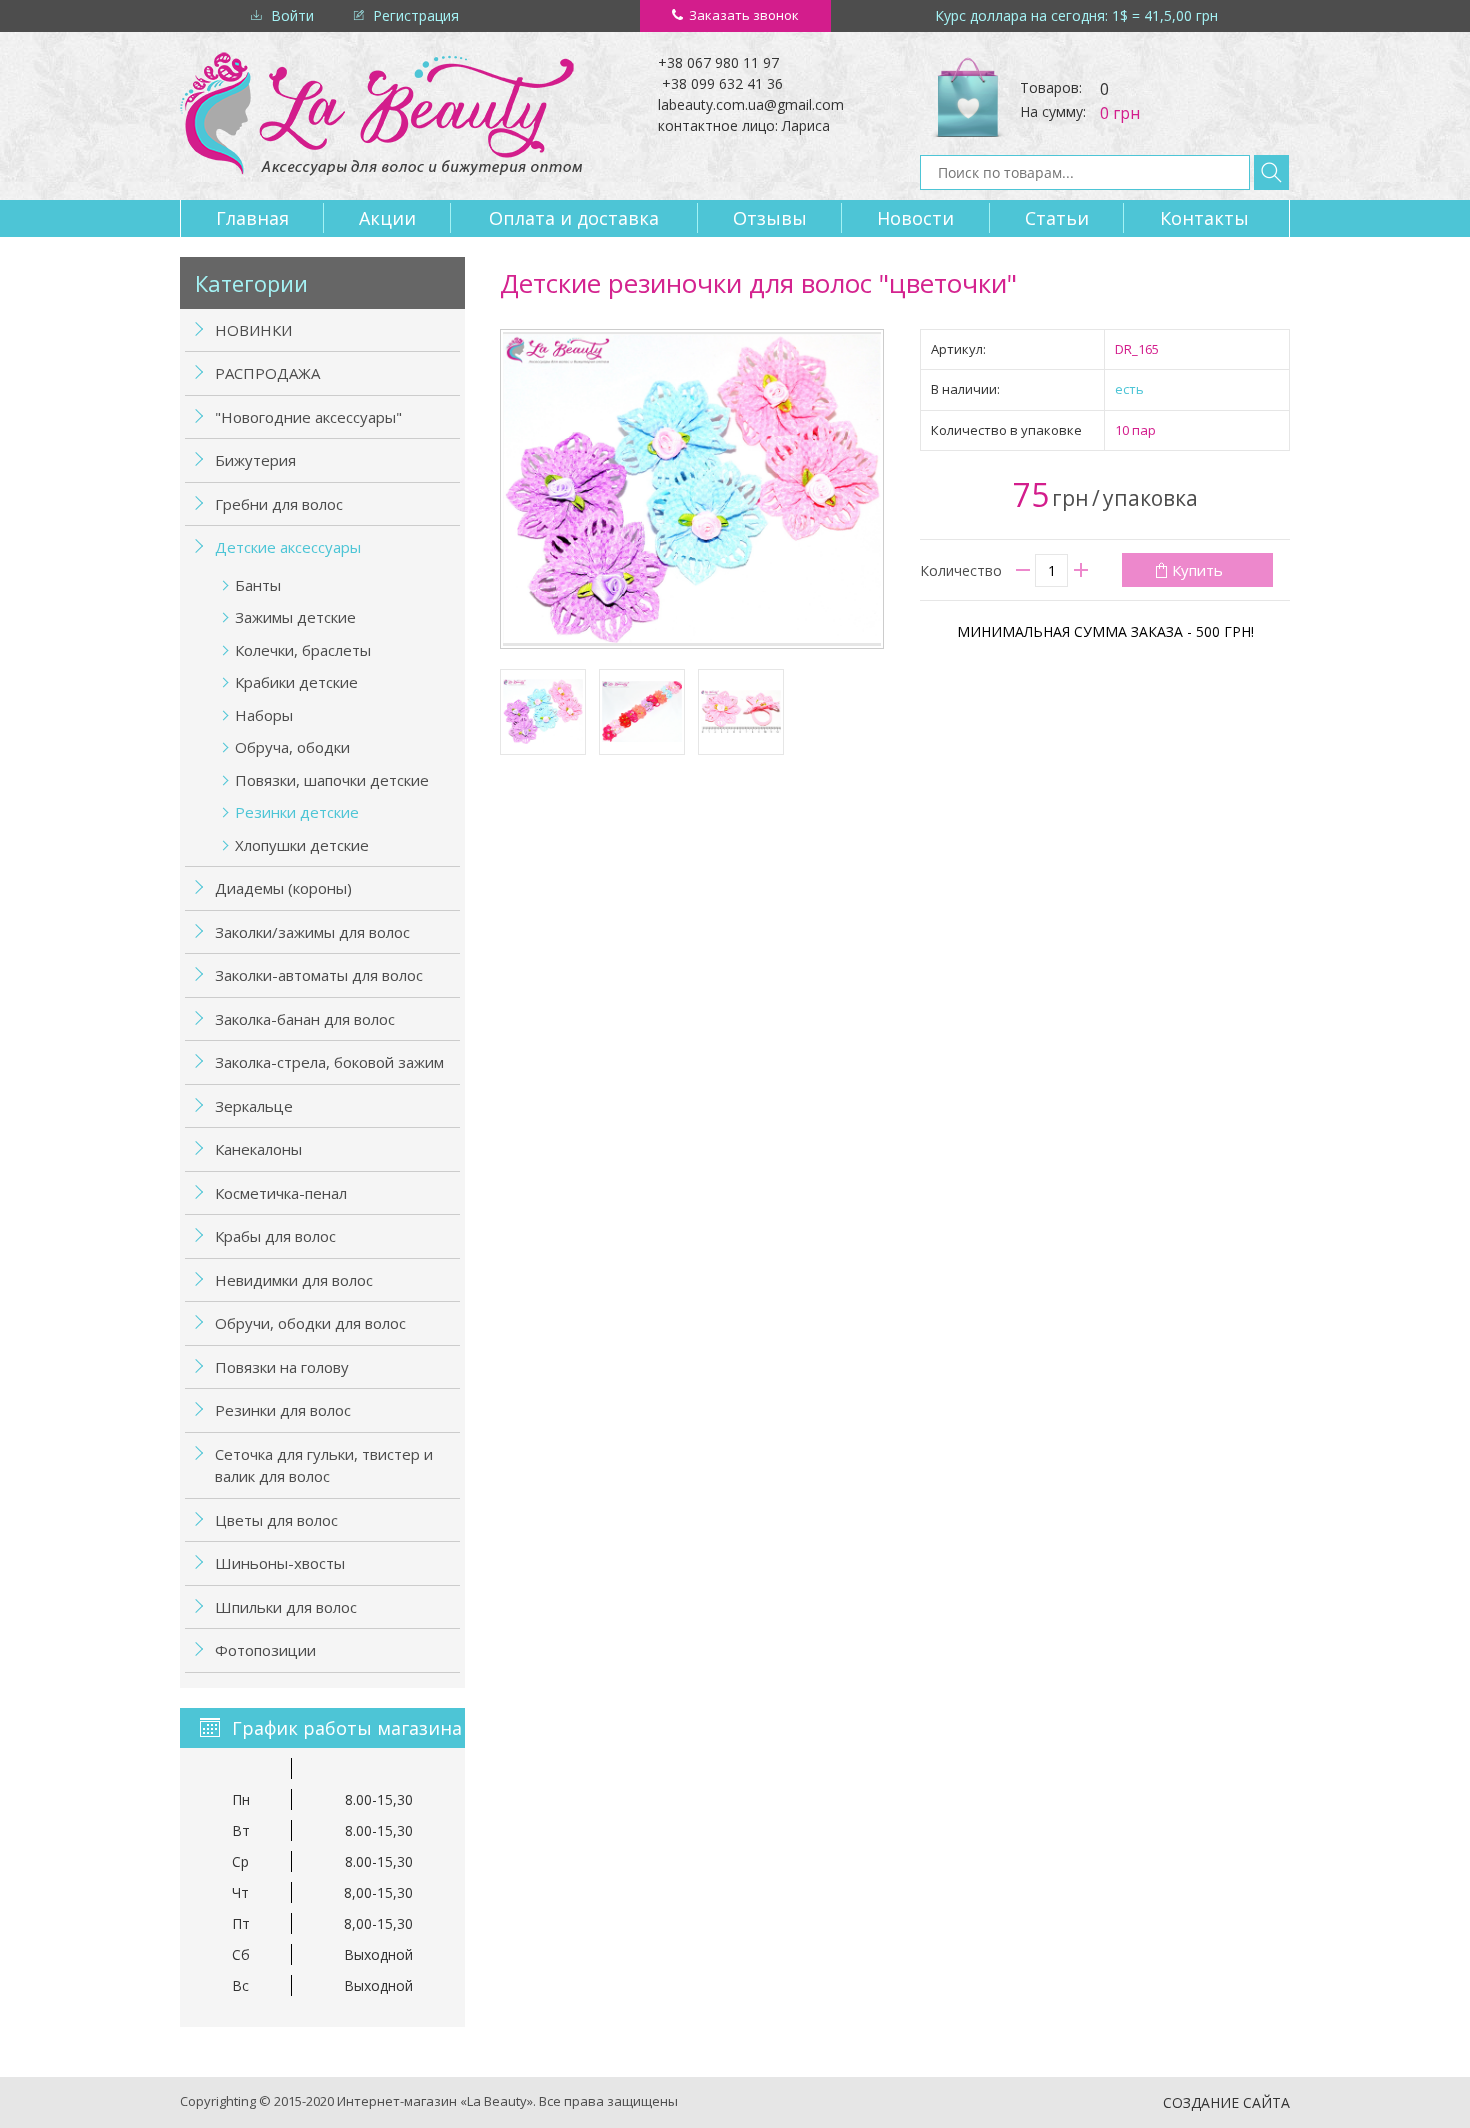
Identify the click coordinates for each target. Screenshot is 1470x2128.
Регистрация (416, 15)
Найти (1271, 172)
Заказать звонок (744, 15)
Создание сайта (1226, 2102)
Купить (1197, 570)
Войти (292, 15)
